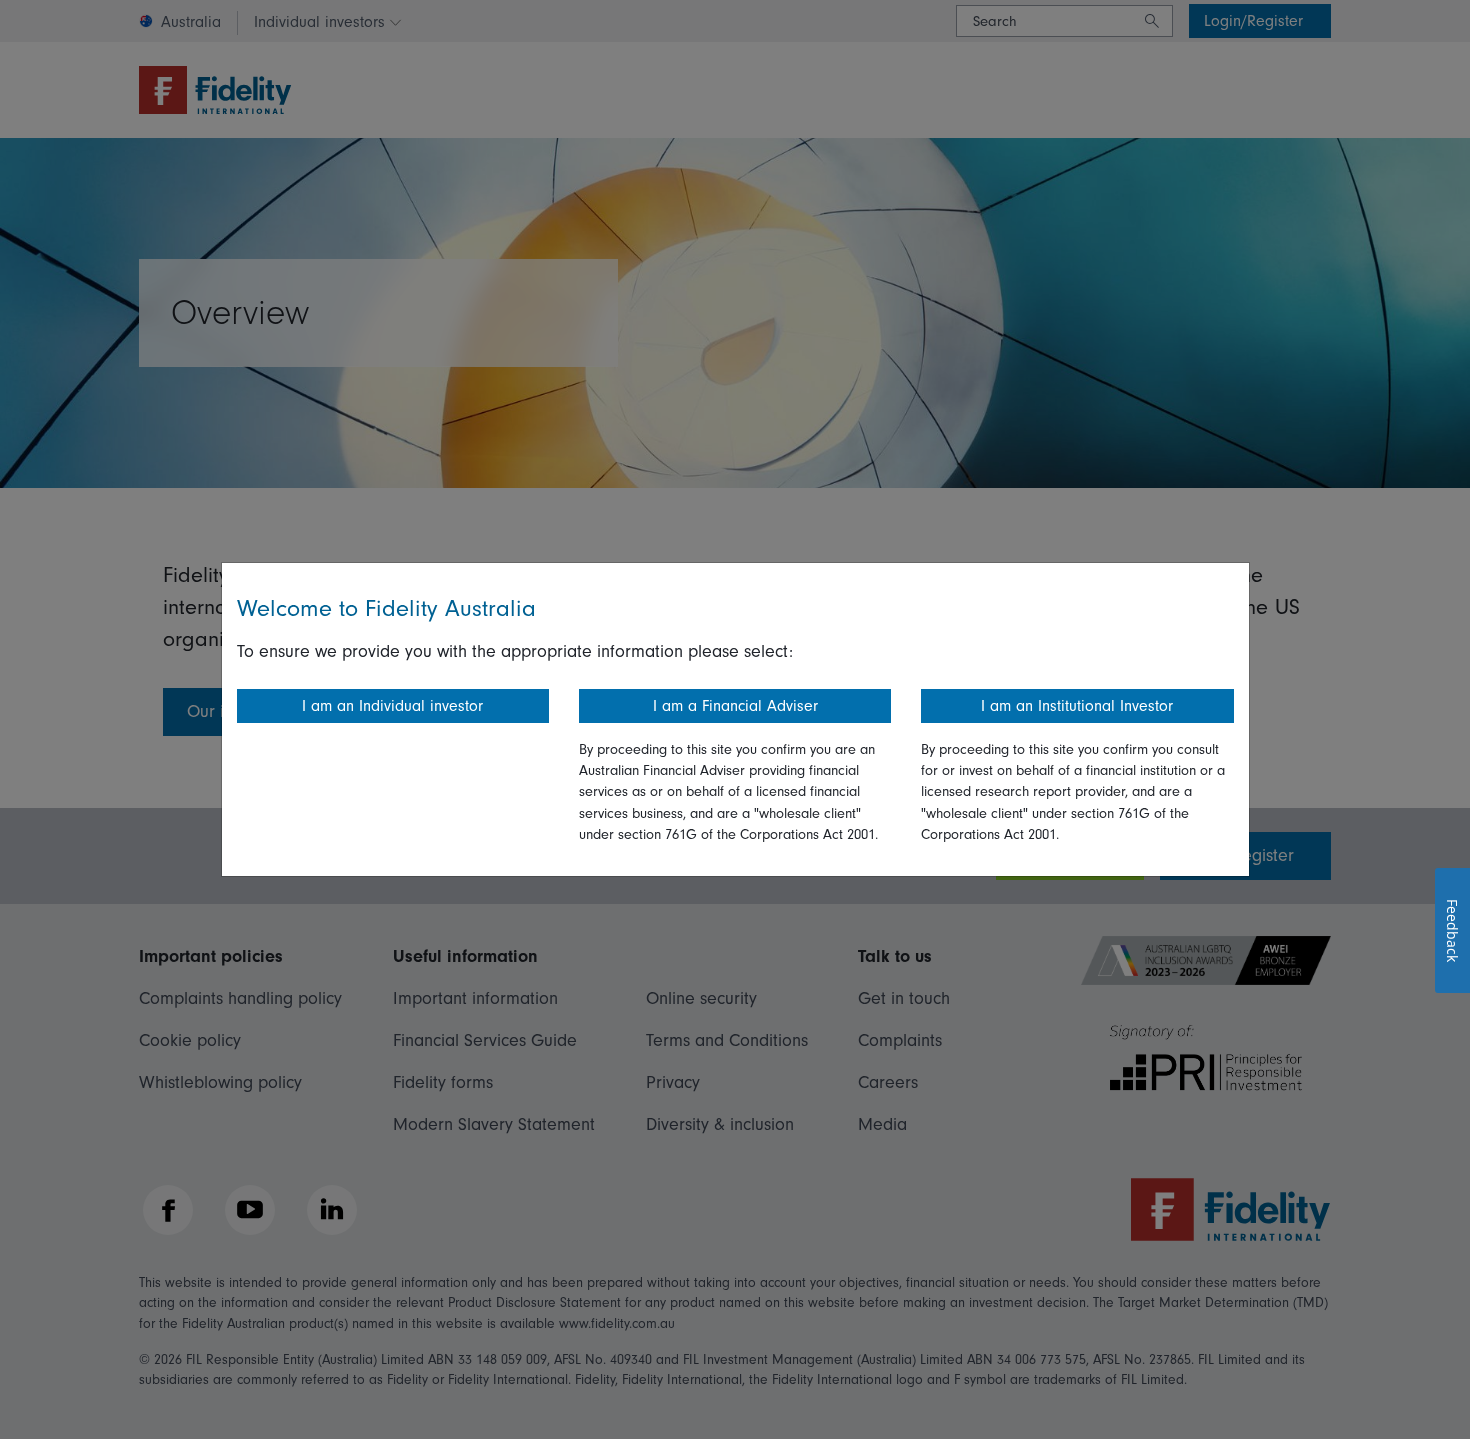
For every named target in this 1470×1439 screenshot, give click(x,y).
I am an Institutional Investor (1077, 706)
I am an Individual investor (392, 706)
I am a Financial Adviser (735, 706)
